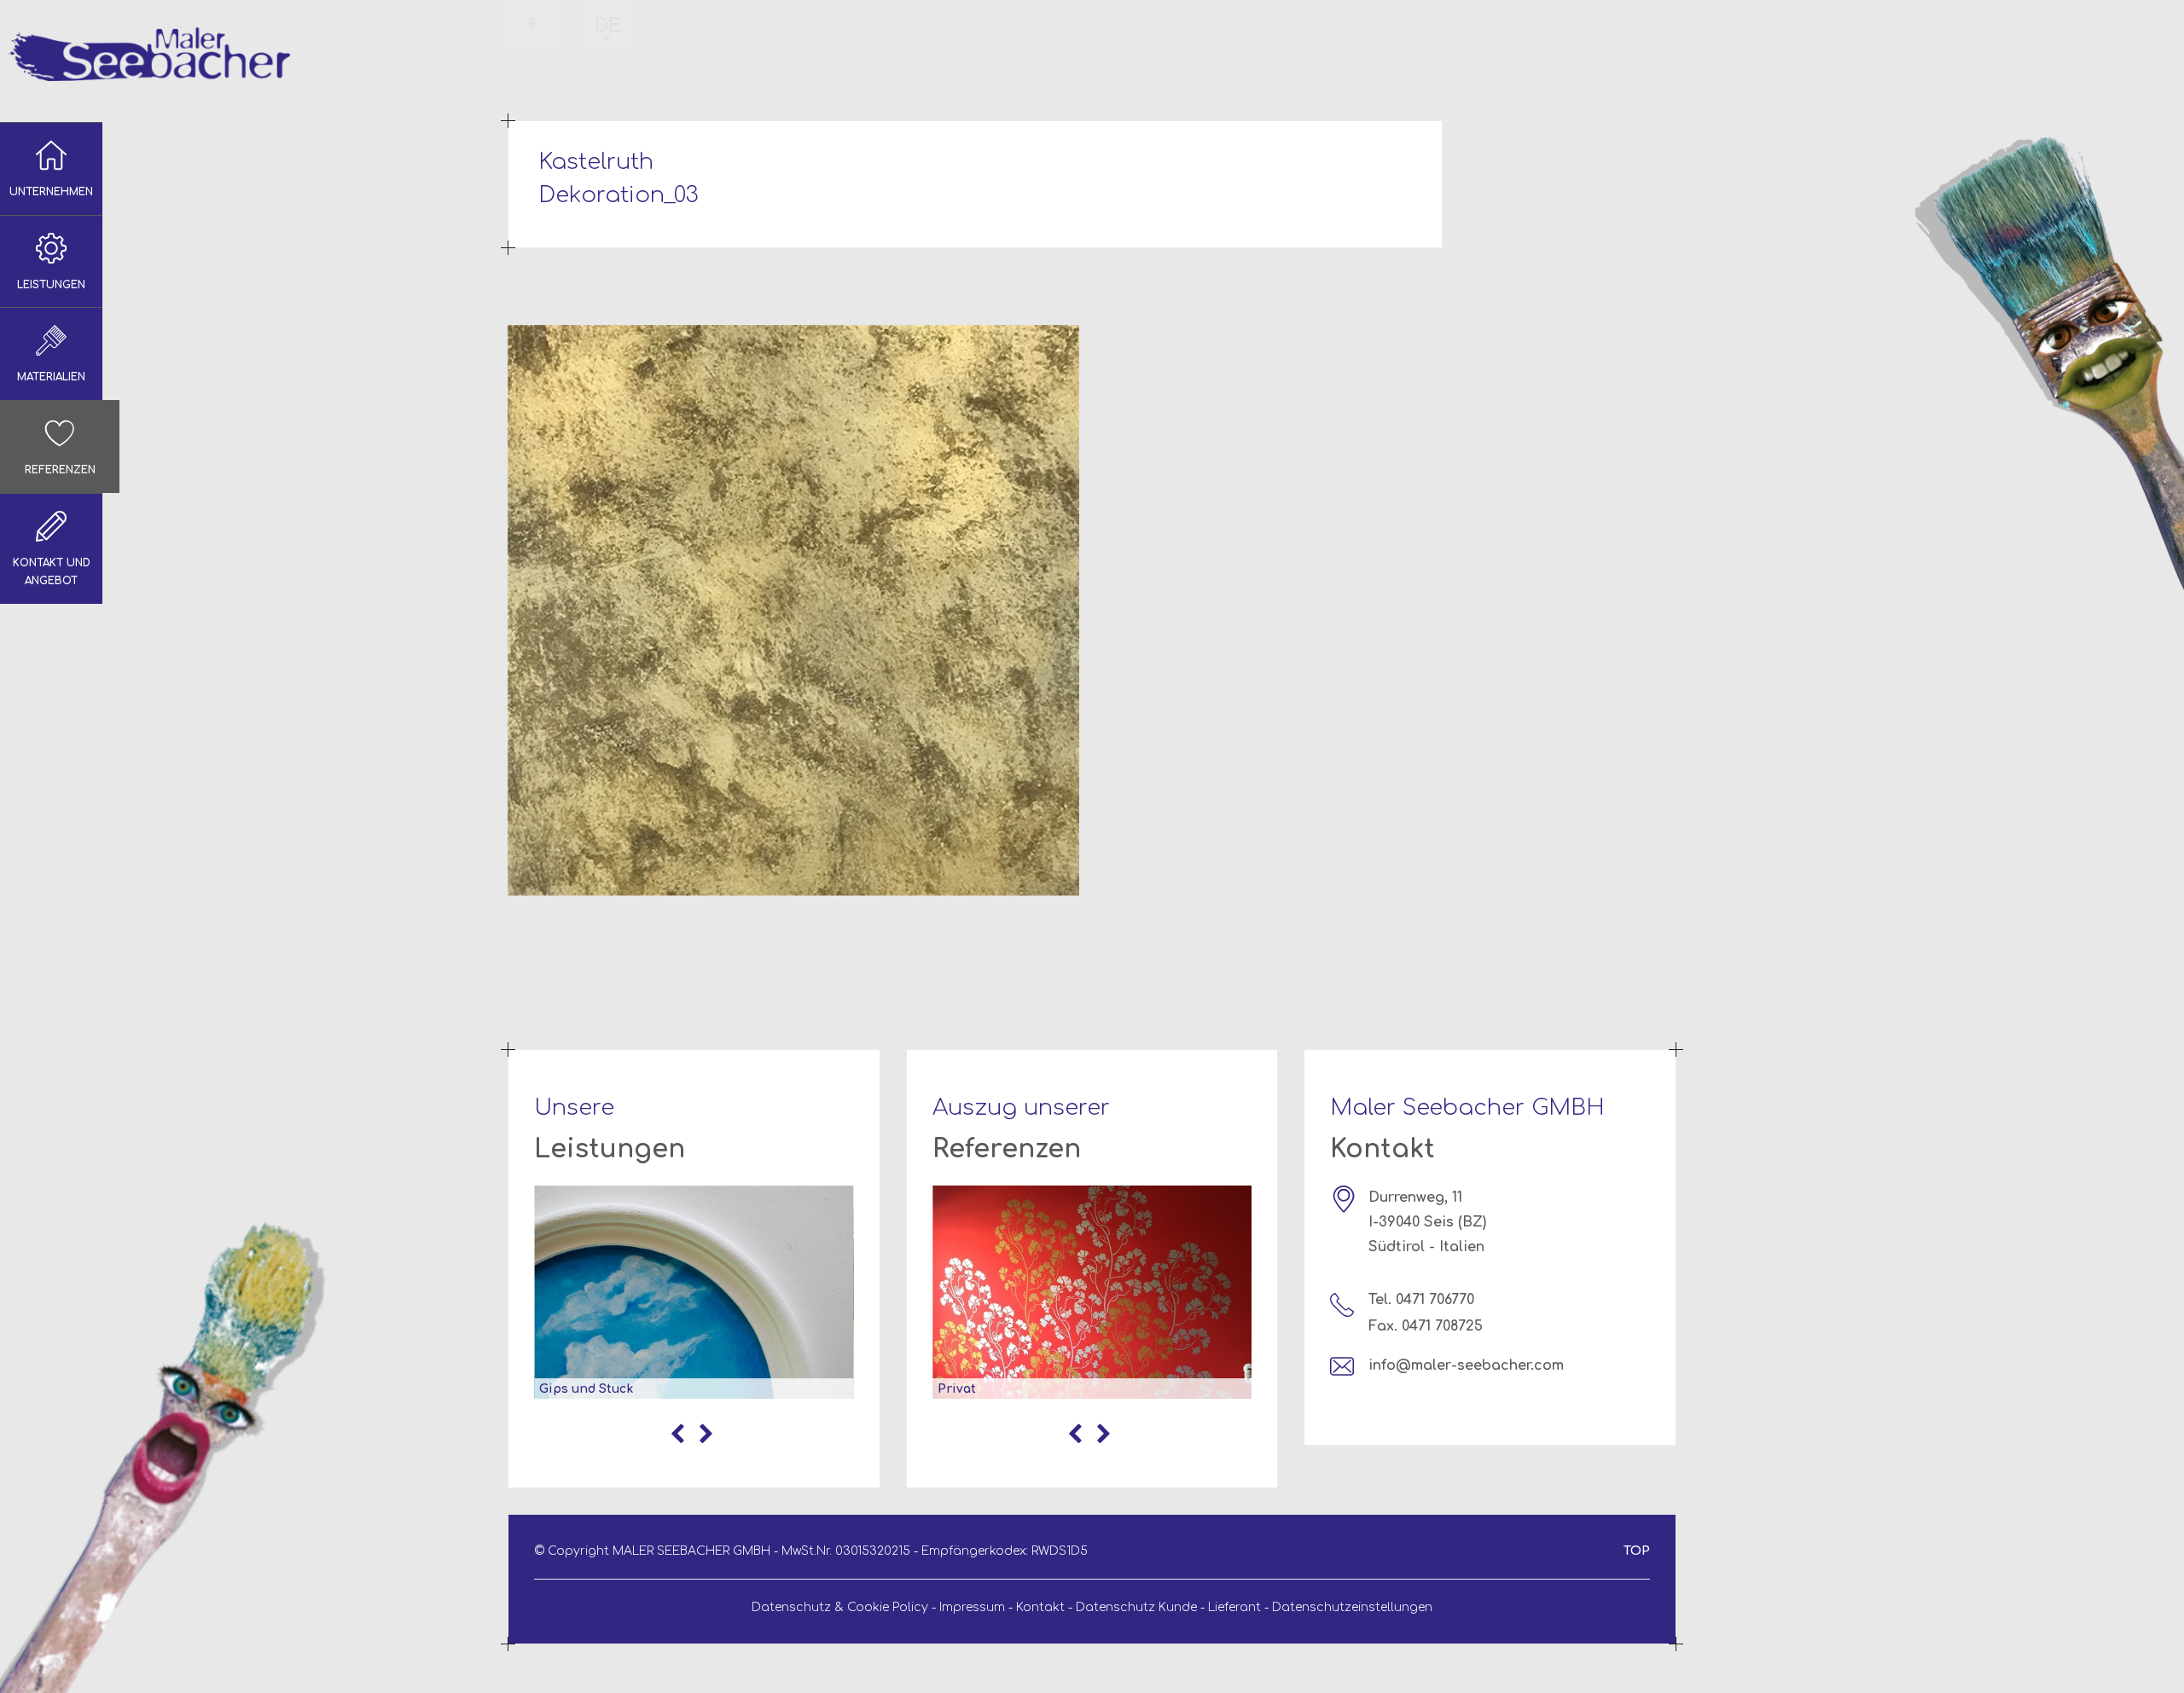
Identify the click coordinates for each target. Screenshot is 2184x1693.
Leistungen (51, 285)
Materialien (51, 377)
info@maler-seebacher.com (1466, 1365)
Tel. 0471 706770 (1421, 1300)
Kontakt (1040, 1607)
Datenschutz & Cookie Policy (840, 1607)
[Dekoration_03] (793, 610)
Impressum (972, 1607)
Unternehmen (51, 192)
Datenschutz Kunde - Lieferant (1168, 1607)
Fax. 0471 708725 (1426, 1326)
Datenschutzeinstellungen (1352, 1607)
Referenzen (60, 470)
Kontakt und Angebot (52, 572)
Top (1637, 1551)
